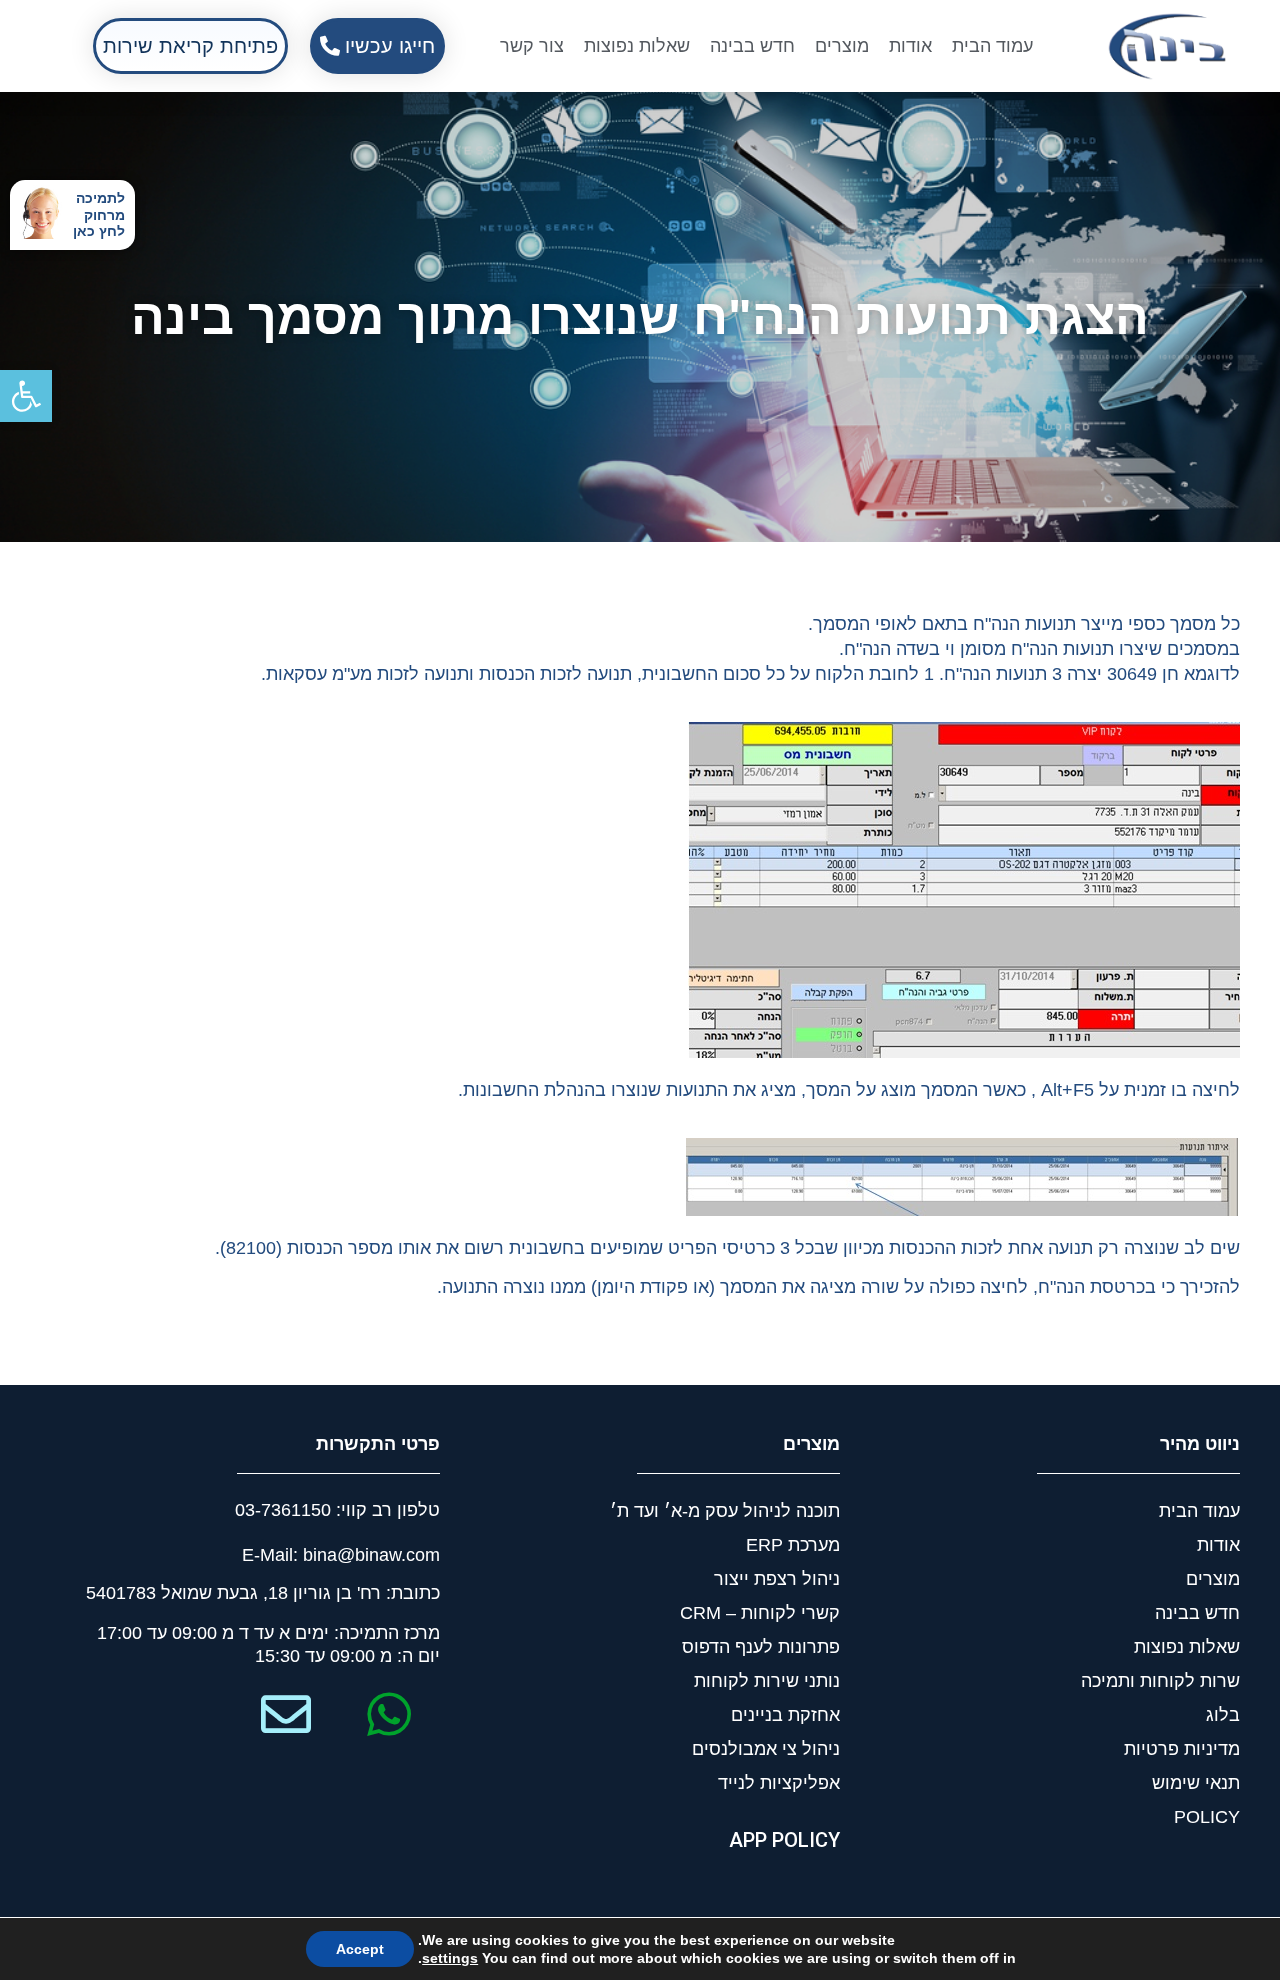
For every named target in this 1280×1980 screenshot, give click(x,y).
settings (450, 1958)
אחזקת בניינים (785, 1715)
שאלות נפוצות (637, 46)
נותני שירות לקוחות (767, 1681)
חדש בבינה (752, 46)
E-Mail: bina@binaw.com (341, 1555)
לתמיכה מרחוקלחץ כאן (99, 215)
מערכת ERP (793, 1545)
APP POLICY (784, 1840)
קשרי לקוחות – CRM (760, 1613)
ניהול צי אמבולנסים (766, 1749)
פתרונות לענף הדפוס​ (761, 1647)
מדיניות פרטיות (1182, 1749)
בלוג (1223, 1715)
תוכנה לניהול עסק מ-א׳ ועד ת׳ (725, 1511)
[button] (26, 396)
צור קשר (532, 46)
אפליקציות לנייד (779, 1783)
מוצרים (842, 46)
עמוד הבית (992, 46)
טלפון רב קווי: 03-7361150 (337, 1510)
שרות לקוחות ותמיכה (1160, 1681)
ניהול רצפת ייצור (777, 1579)
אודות (910, 46)
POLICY (1207, 1817)
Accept (360, 1949)
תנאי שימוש (1196, 1783)
